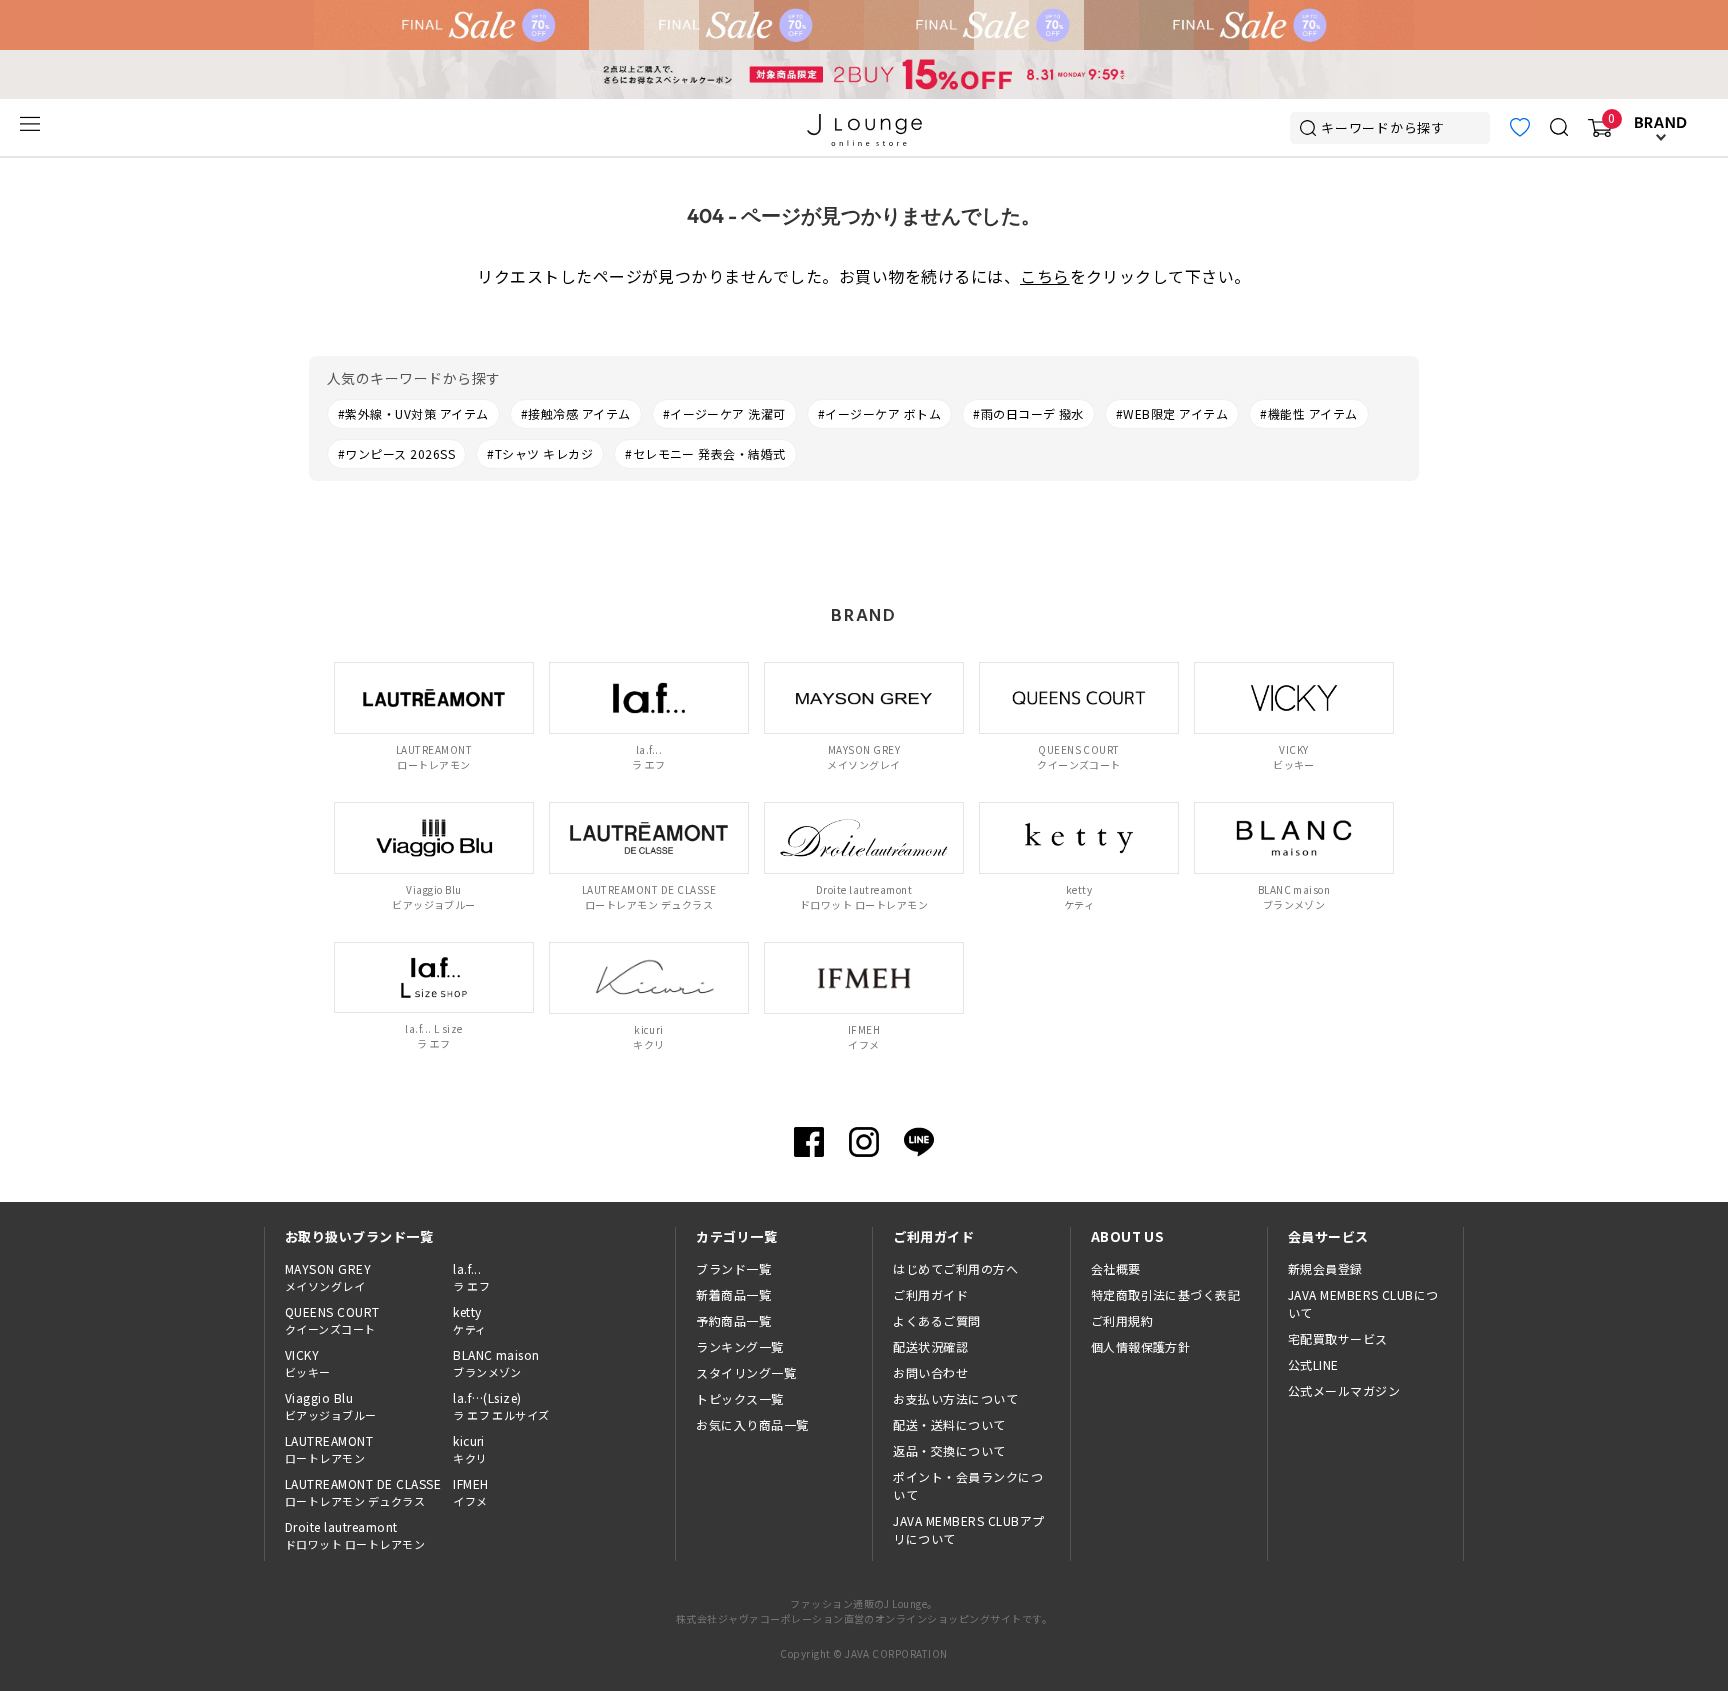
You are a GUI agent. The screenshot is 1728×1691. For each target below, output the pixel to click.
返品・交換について (949, 1450)
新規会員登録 (1325, 1268)
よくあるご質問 (936, 1320)
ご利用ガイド (930, 1294)
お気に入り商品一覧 (752, 1424)
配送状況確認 (930, 1346)
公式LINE (1313, 1364)
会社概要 (1116, 1268)
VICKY (308, 1363)
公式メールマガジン (1344, 1390)
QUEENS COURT (332, 1320)
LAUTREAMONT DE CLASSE (363, 1492)
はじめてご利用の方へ (955, 1268)
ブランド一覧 (733, 1268)
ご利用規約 (1122, 1320)
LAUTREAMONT (329, 1449)
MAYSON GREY (328, 1277)
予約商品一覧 (733, 1320)
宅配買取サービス (1338, 1338)
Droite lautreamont (355, 1535)
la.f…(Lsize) (501, 1406)
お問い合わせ (930, 1372)
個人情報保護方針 (1141, 1346)
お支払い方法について (955, 1398)
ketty (469, 1320)
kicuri (470, 1449)
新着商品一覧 (733, 1294)
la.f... (471, 1277)
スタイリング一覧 (746, 1372)
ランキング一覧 (739, 1346)
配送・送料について (949, 1424)
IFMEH (470, 1492)
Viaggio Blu (331, 1406)
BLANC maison (496, 1363)
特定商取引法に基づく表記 (1166, 1294)
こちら (1044, 276)
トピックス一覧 (739, 1398)
